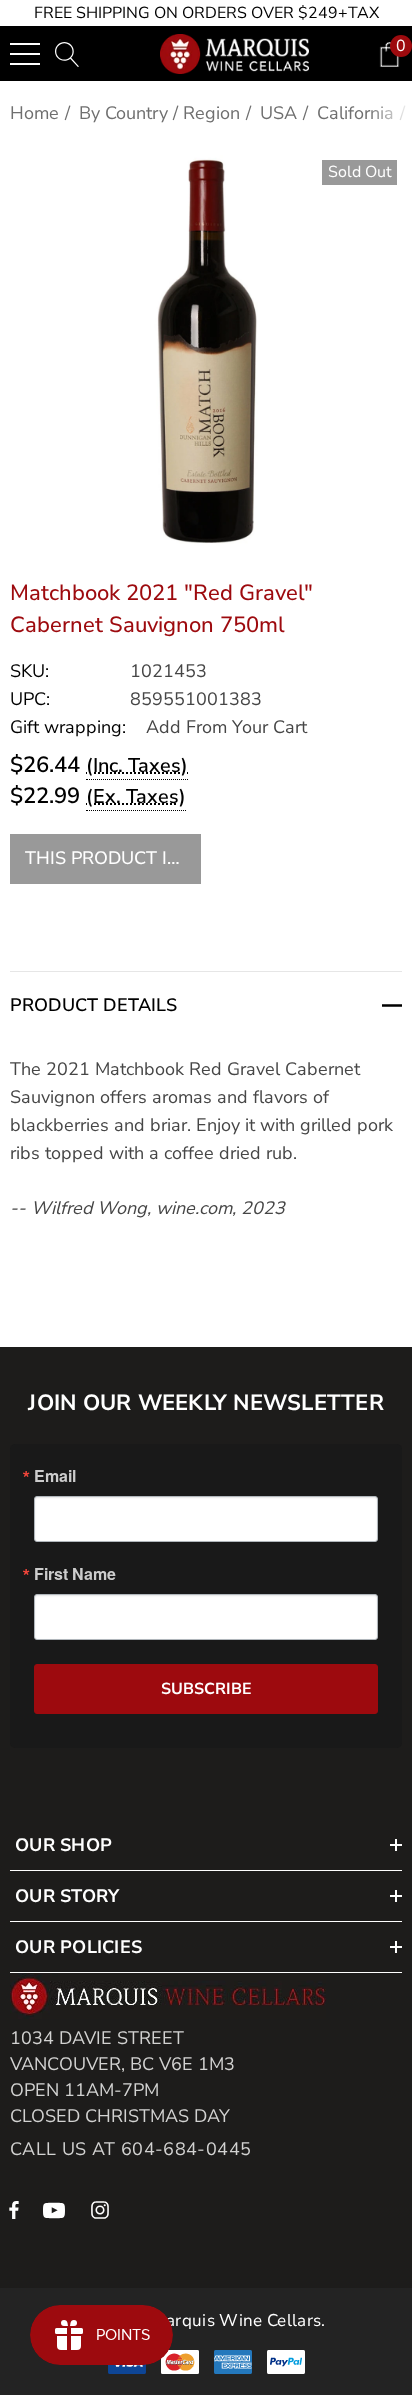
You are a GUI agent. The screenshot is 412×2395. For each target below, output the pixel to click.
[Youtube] (57, 2209)
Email (55, 1476)
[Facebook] (14, 2209)
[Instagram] (103, 2209)
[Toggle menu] (25, 54)
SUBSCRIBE (206, 1689)
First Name (75, 1574)
